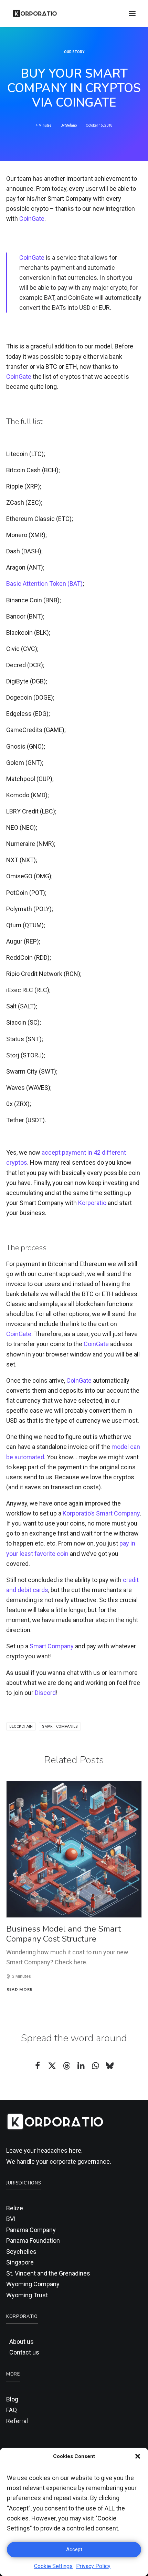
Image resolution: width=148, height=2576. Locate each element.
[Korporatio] (35, 13)
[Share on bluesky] (110, 2066)
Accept (74, 2549)
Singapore (20, 2262)
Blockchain (21, 1726)
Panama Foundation (33, 2241)
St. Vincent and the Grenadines (48, 2273)
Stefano (71, 125)
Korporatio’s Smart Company (101, 1513)
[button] (138, 2456)
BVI (11, 2219)
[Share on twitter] (52, 2066)
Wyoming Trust (27, 2295)
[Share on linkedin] (81, 2066)
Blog (12, 2399)
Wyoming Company (33, 2284)
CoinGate (32, 219)
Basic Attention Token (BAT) (44, 584)
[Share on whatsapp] (95, 2066)
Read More (19, 1989)
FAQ (12, 2410)
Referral (17, 2421)
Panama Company (31, 2230)
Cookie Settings (53, 2566)
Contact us (24, 2352)
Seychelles (21, 2252)
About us (22, 2342)
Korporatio (92, 1203)
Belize (15, 2208)
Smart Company (52, 1646)
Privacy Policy (93, 2566)
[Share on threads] (66, 2066)
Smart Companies (60, 1726)
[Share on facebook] (38, 2066)
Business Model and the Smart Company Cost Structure (64, 1934)
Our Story (74, 52)
